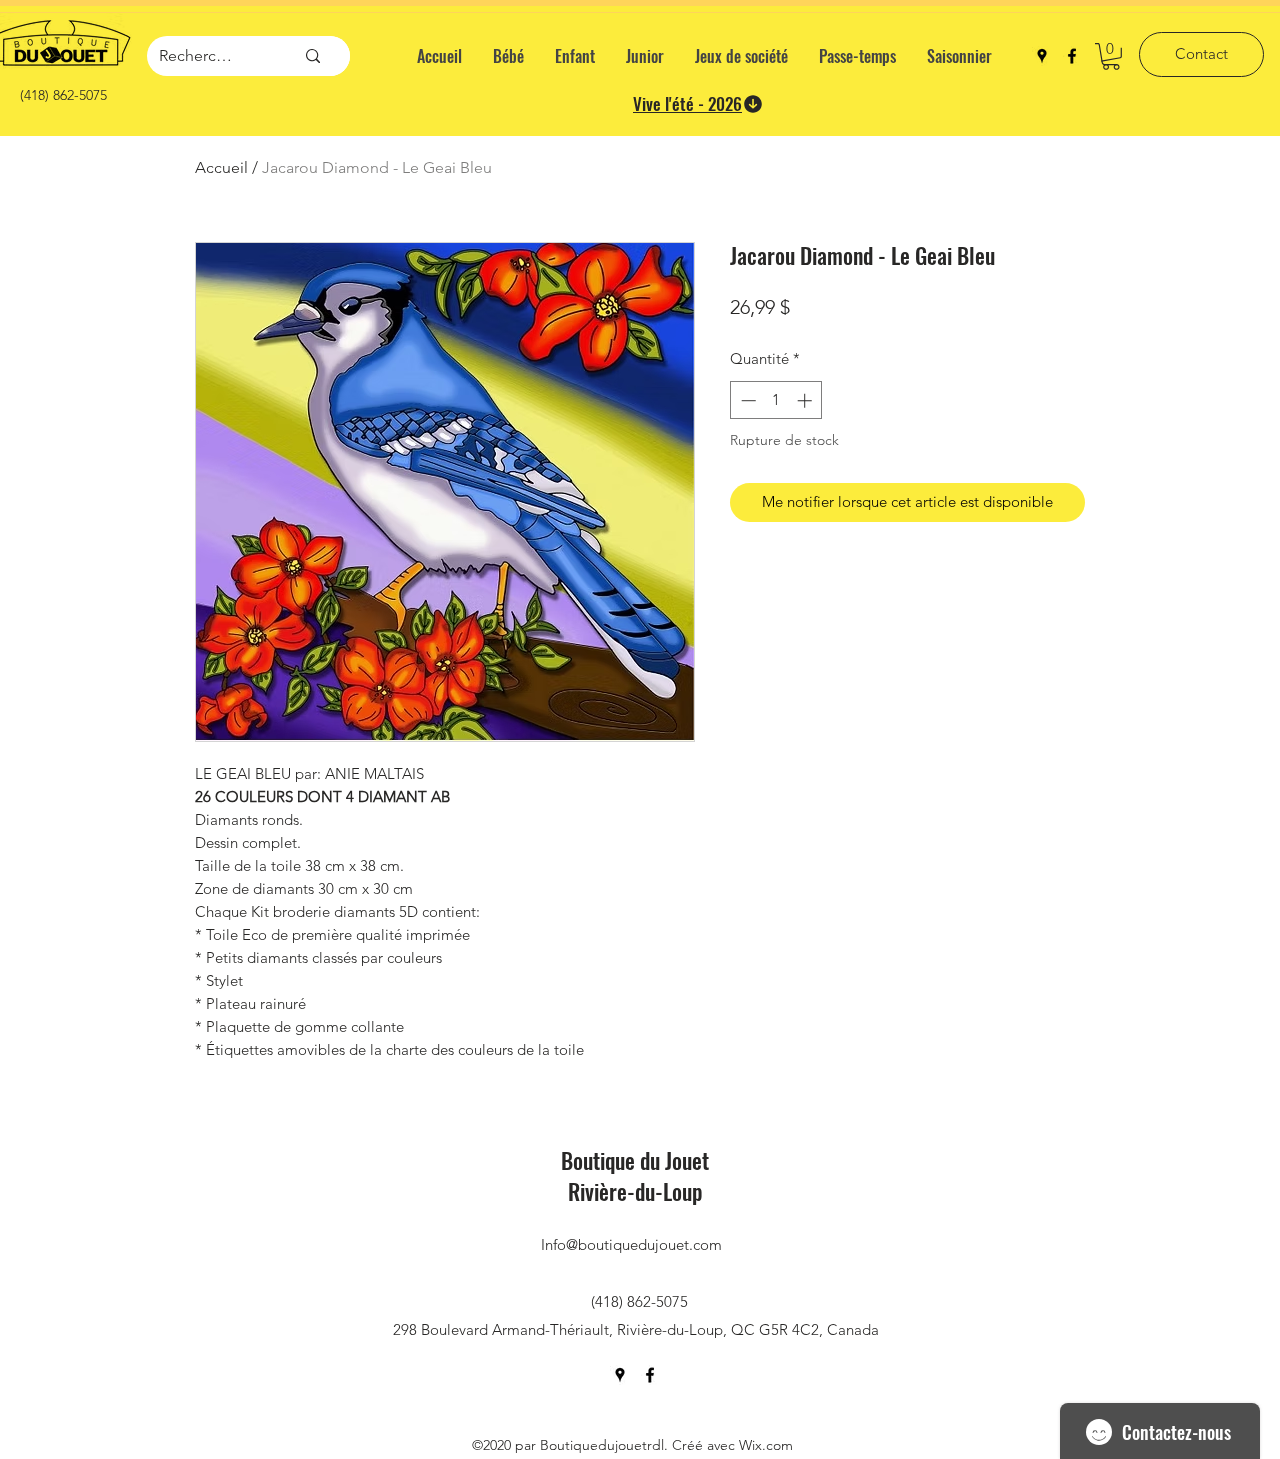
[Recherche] (313, 56)
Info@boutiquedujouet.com (631, 1244)
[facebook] (1072, 56)
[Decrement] (746, 400)
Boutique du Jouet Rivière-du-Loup (635, 1175)
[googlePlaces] (1042, 56)
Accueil (221, 167)
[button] (1111, 56)
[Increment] (806, 400)
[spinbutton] (776, 400)
